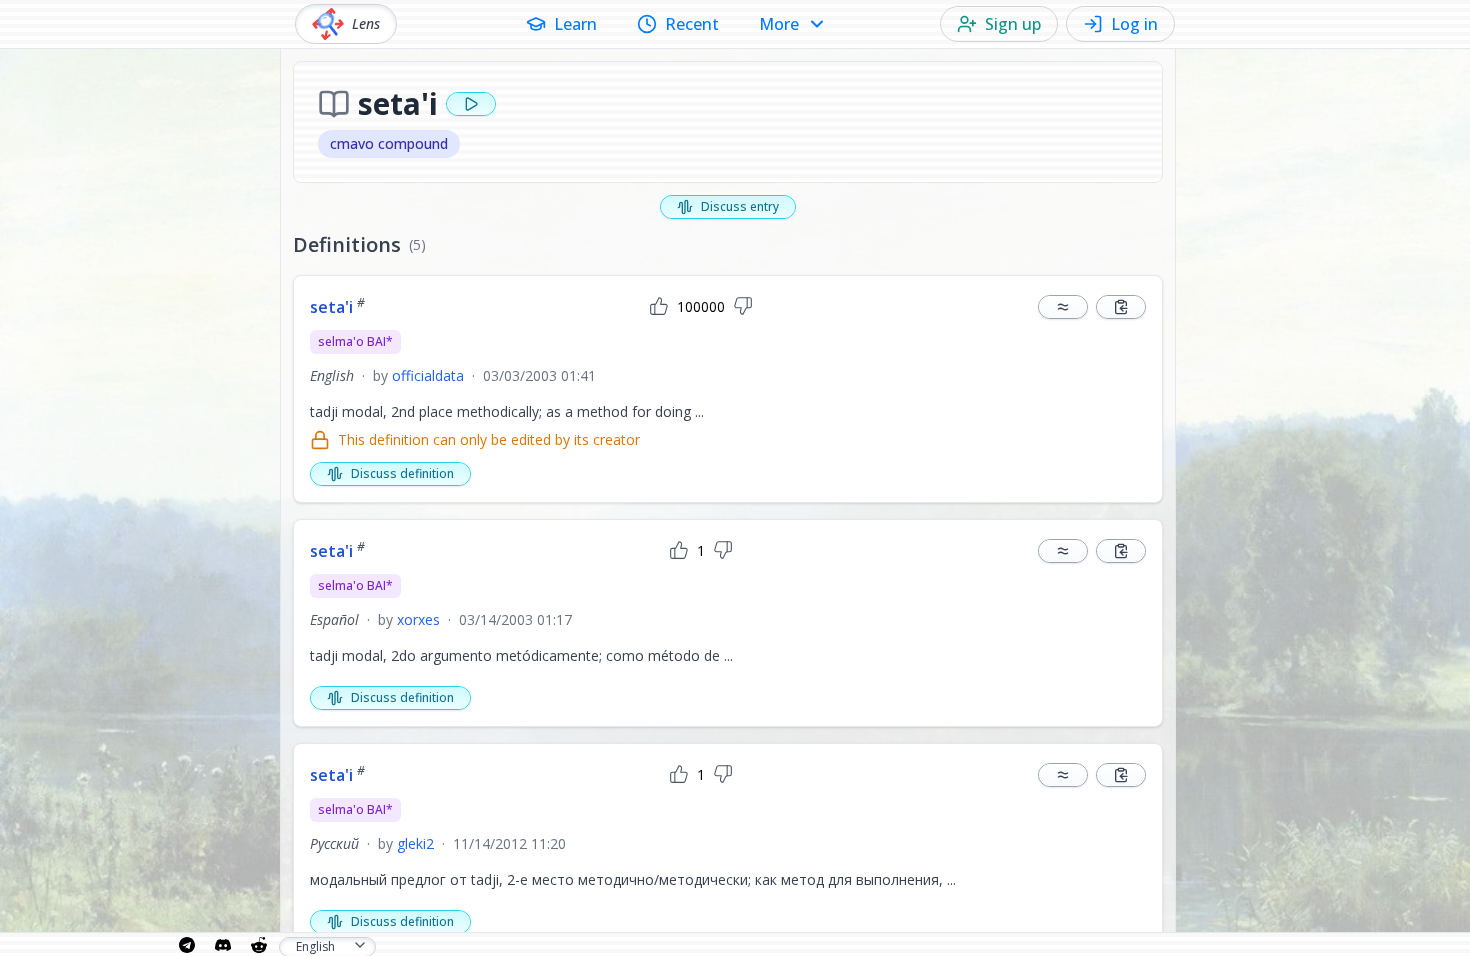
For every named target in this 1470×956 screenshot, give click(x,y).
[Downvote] (743, 307)
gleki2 (415, 843)
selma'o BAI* (355, 341)
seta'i (337, 307)
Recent (692, 24)
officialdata (428, 375)
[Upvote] (659, 307)
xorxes (418, 619)
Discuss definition (402, 473)
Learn (575, 24)
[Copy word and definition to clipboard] (1121, 307)
